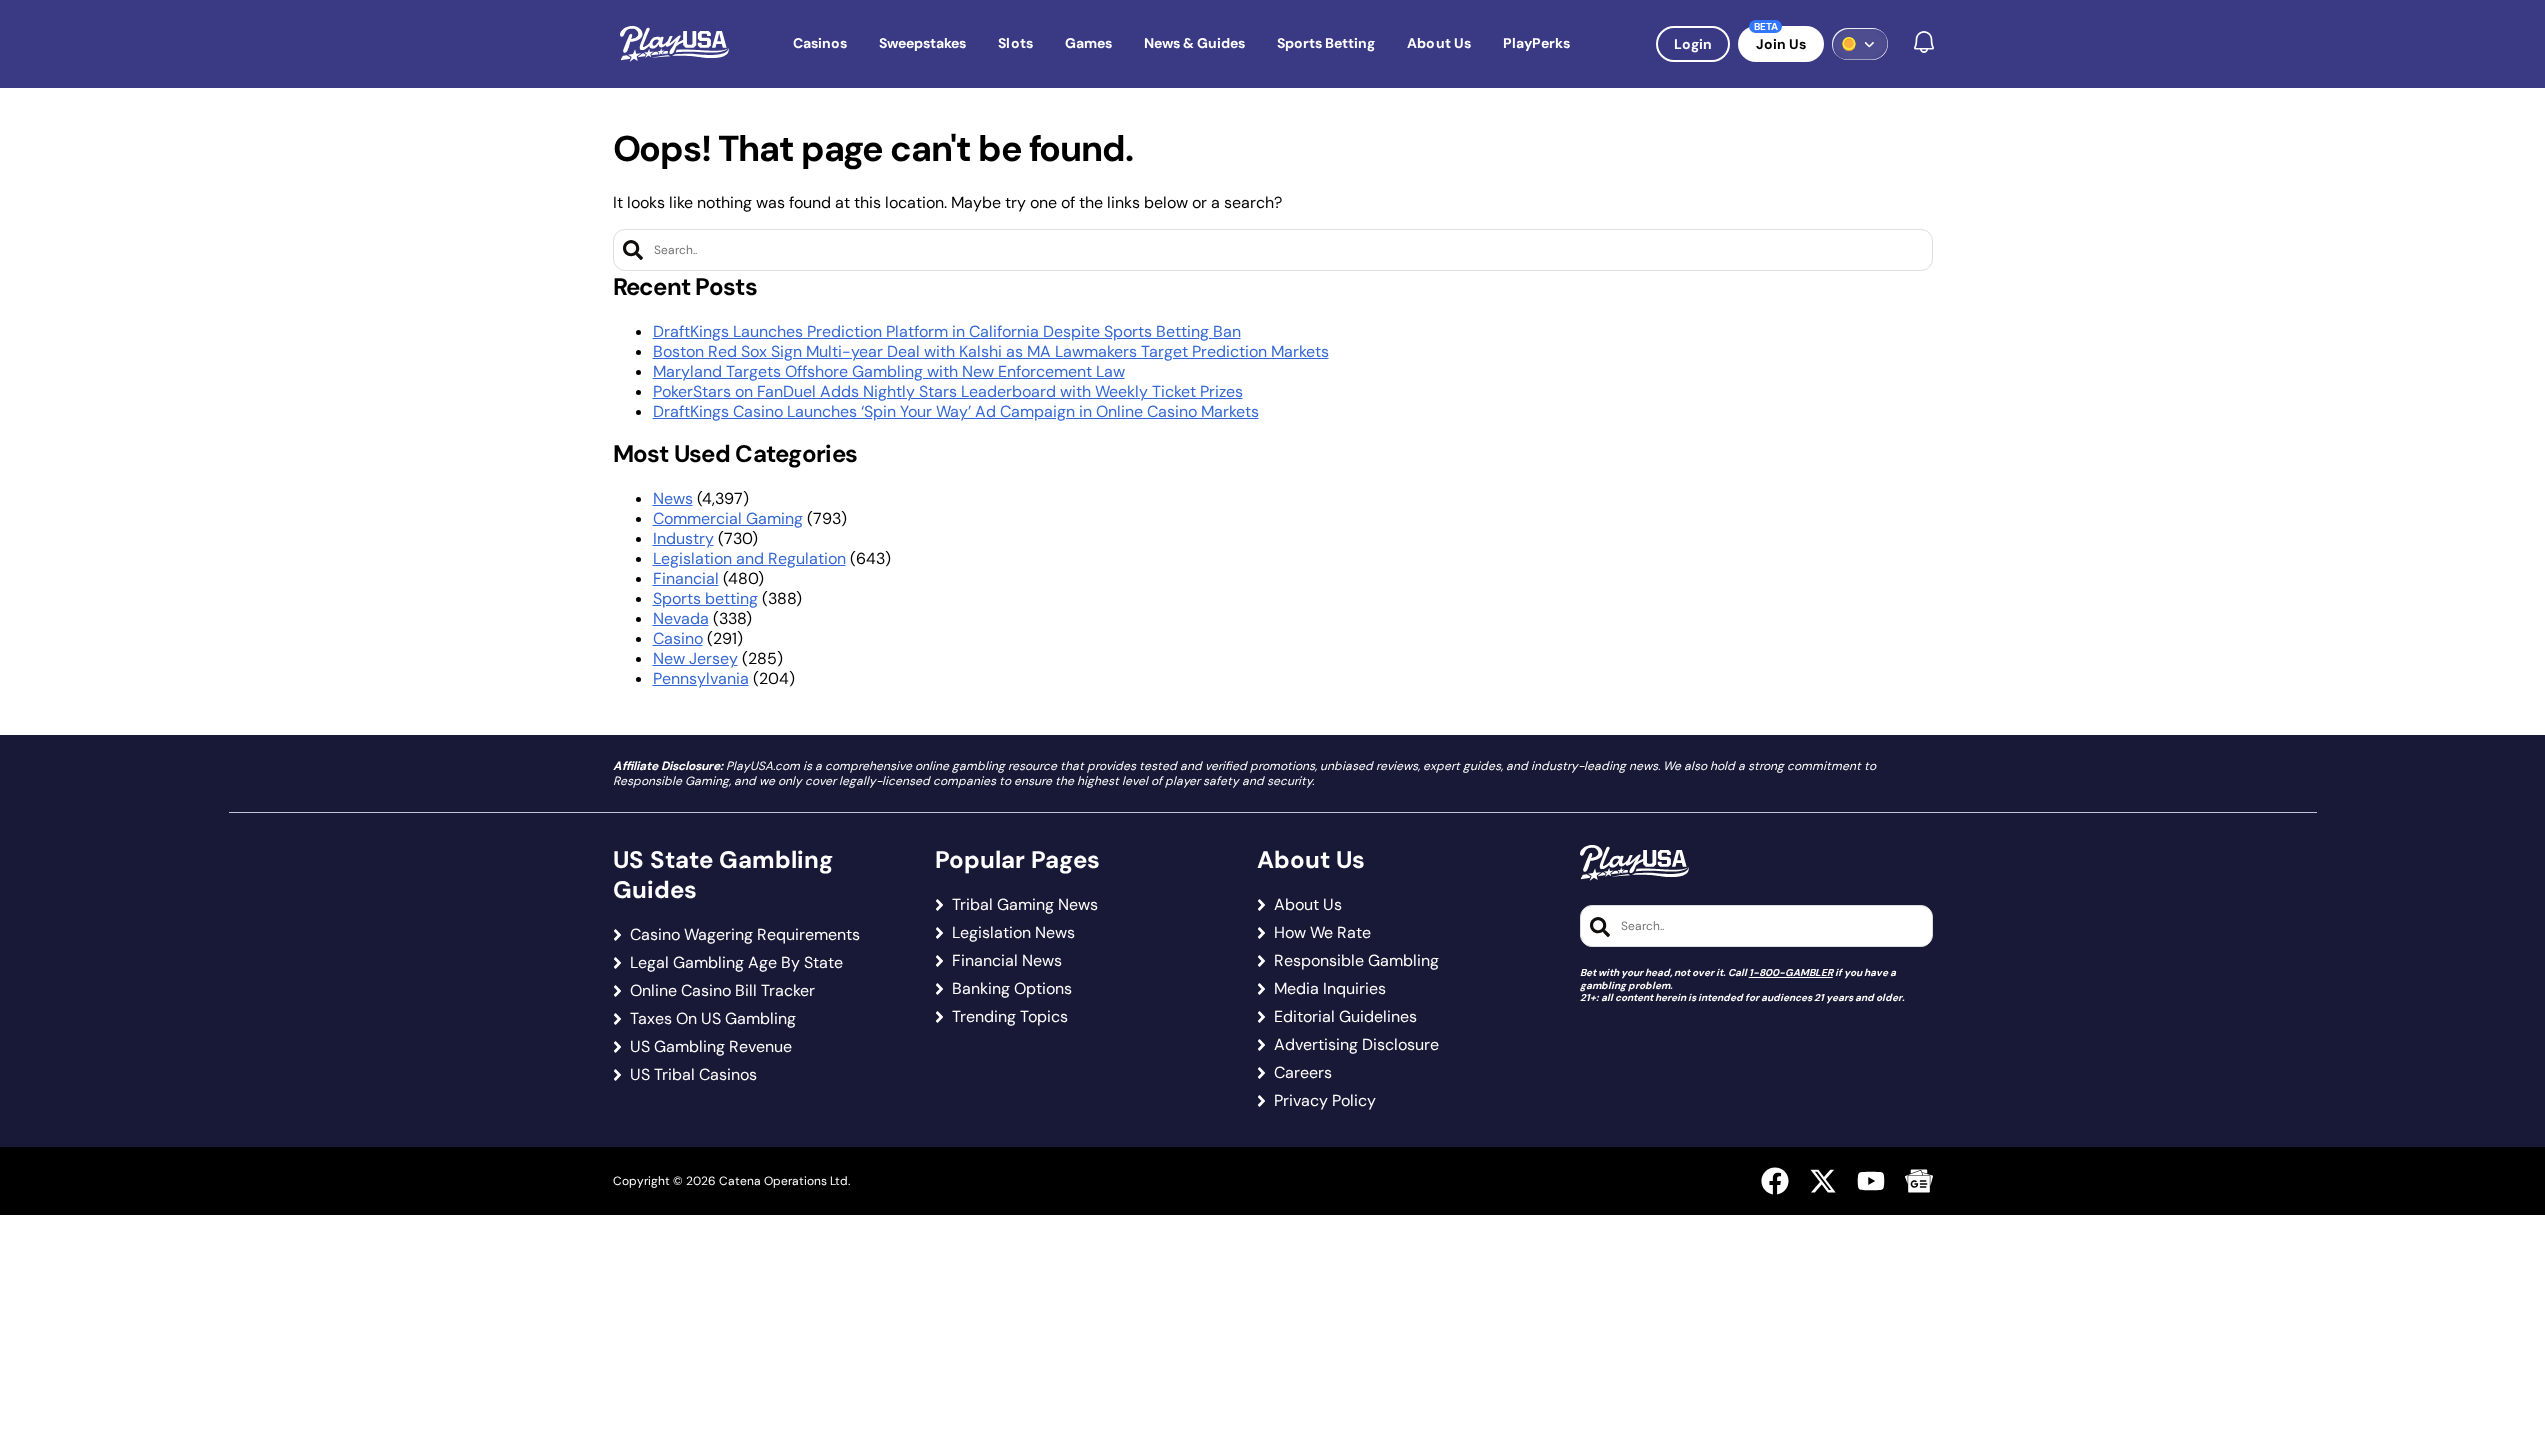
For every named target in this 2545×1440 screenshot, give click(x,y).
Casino (678, 638)
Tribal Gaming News (1025, 905)
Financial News (1007, 961)
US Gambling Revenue (711, 1047)
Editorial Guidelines (1345, 1017)
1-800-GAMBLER (1791, 972)
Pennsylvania (701, 678)
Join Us (1781, 44)
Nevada (681, 618)
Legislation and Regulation (749, 558)
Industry (683, 538)
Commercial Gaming (728, 518)
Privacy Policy (1325, 1101)
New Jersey (695, 658)
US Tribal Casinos (693, 1075)
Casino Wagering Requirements (745, 935)
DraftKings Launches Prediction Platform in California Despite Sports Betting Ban (947, 331)
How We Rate (1322, 933)
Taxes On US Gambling (713, 1019)
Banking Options (1012, 989)
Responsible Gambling (1356, 961)
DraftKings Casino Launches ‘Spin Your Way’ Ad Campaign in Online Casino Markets (956, 411)
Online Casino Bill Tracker (722, 991)
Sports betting (705, 598)
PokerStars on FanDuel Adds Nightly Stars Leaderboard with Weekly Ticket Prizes (948, 391)
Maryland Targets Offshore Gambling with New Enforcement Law (889, 371)
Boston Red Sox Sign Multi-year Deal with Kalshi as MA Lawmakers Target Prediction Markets (991, 351)
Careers (1303, 1073)
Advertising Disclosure (1356, 1045)
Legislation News (1013, 933)
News (673, 498)
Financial (686, 578)
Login (1693, 44)
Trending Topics (1010, 1017)
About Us (1308, 905)
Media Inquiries (1330, 989)
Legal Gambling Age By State (736, 963)
